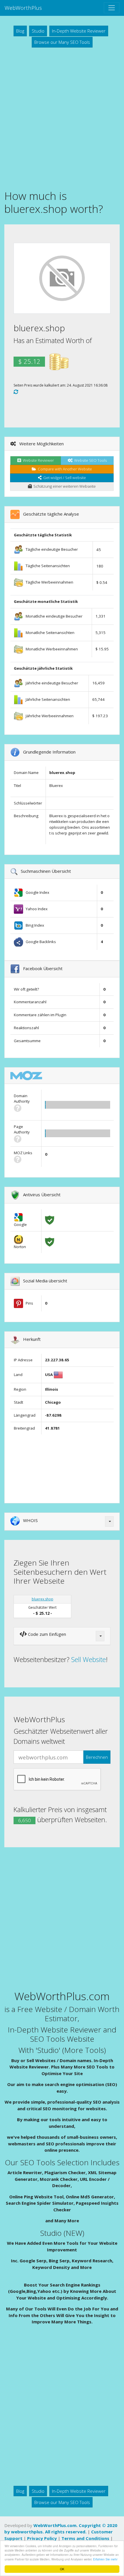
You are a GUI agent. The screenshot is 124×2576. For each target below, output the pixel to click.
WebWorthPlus (23, 8)
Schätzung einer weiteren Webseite (64, 486)
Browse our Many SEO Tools (62, 42)
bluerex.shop (43, 1599)
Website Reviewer (37, 460)
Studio (38, 31)
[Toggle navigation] (112, 8)
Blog (20, 31)
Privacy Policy (42, 2538)
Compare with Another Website (64, 469)
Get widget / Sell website (64, 478)
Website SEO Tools (90, 460)
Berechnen (97, 1757)
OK (62, 2569)
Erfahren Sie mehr (105, 2559)
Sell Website (89, 1659)
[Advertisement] (62, 118)
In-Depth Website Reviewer (79, 31)
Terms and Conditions (85, 2538)
